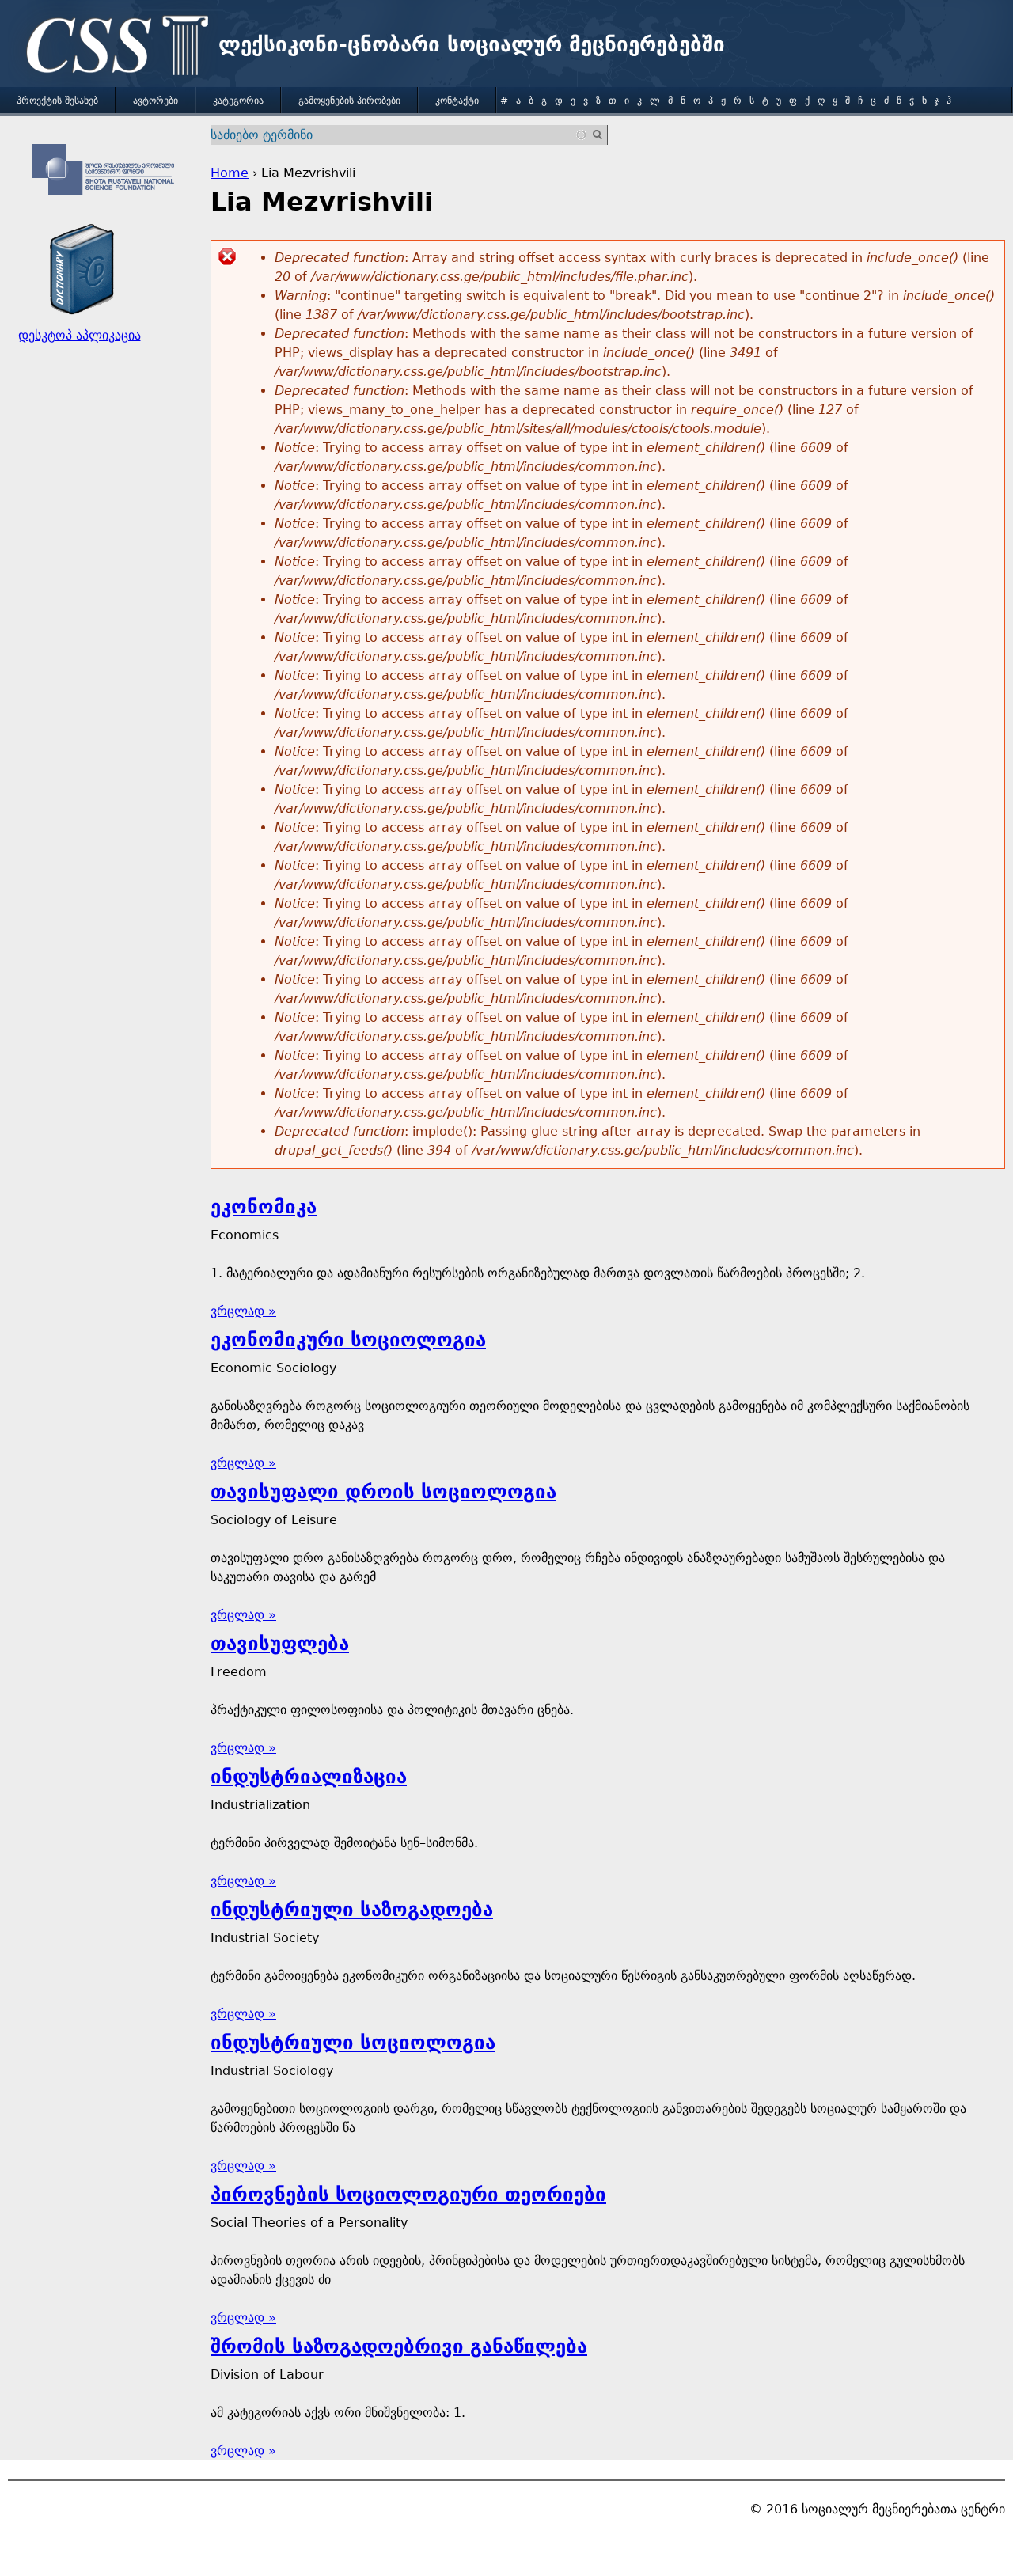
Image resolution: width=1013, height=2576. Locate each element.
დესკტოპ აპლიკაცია (80, 335)
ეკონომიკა (264, 1207)
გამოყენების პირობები (349, 101)
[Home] (113, 47)
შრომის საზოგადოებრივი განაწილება (399, 2346)
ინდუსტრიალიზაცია (309, 1777)
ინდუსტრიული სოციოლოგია (353, 2043)
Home (230, 173)
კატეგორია (238, 101)
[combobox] (399, 135)
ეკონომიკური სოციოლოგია (348, 1340)
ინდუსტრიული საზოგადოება (352, 1910)
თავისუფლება (280, 1644)
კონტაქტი (457, 101)
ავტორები (156, 101)
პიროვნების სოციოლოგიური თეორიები (408, 2195)
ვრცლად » (243, 1311)
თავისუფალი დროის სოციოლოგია (383, 1492)
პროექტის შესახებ (57, 101)
